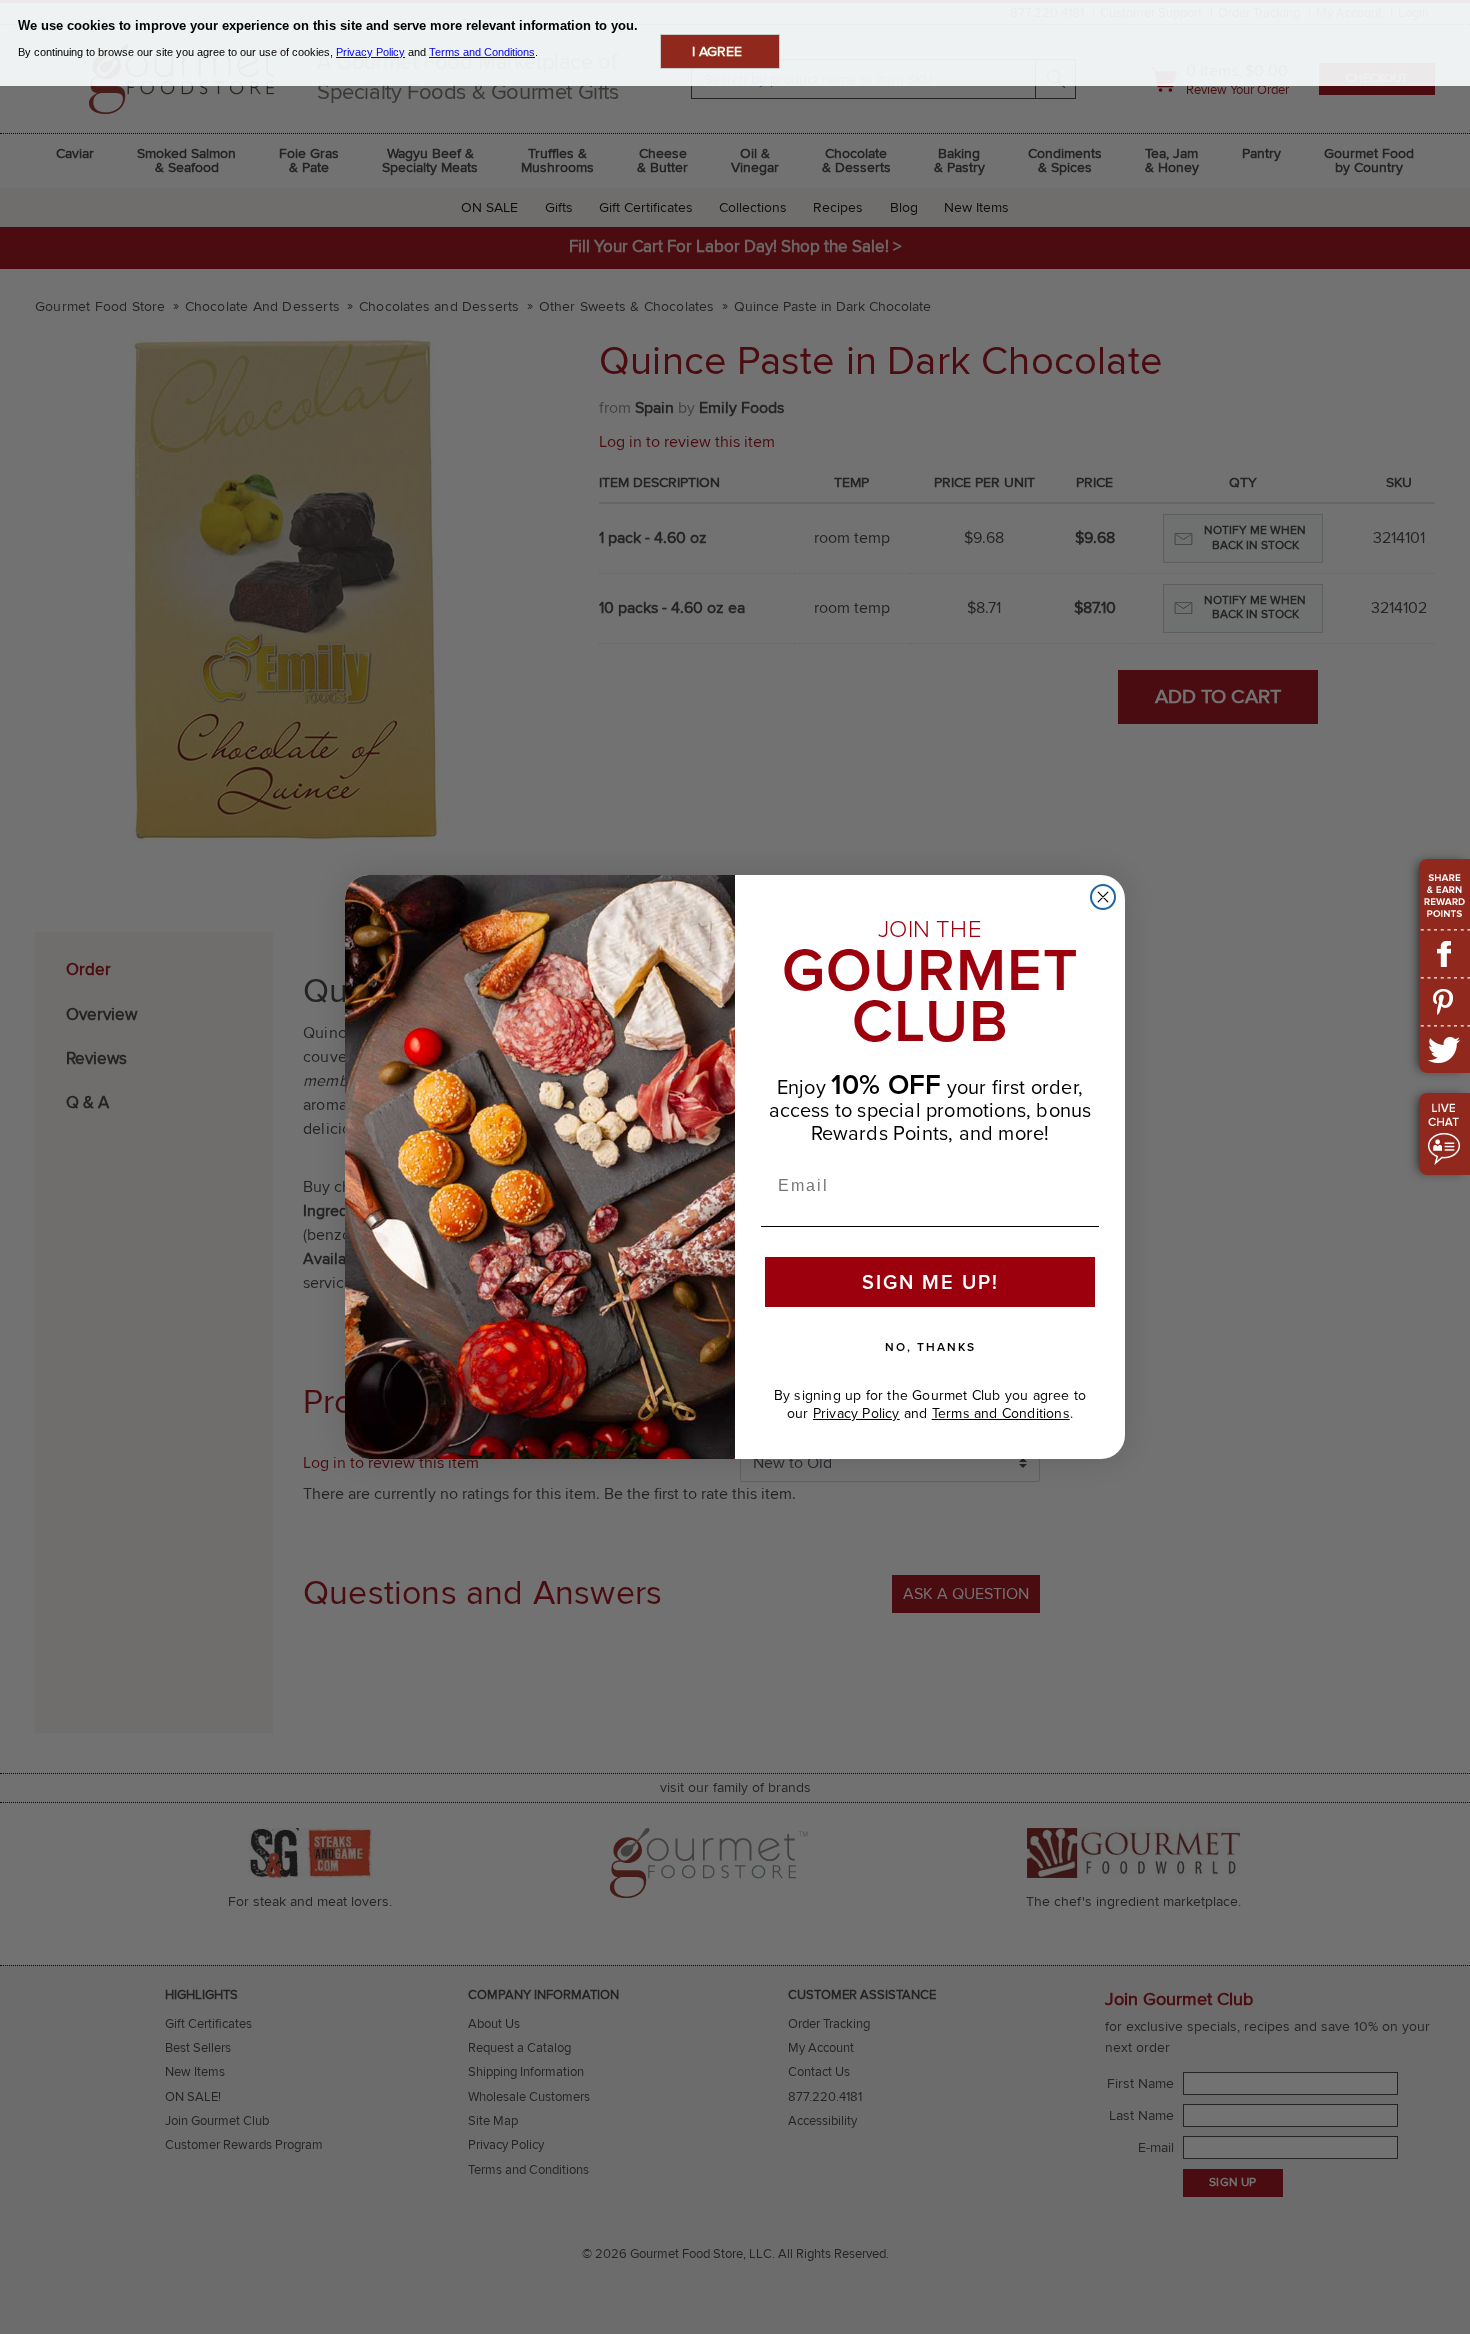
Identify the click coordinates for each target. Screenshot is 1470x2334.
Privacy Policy (856, 1413)
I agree (717, 51)
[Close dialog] (1103, 897)
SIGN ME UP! (930, 1282)
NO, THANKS (930, 1347)
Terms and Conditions (1001, 1413)
